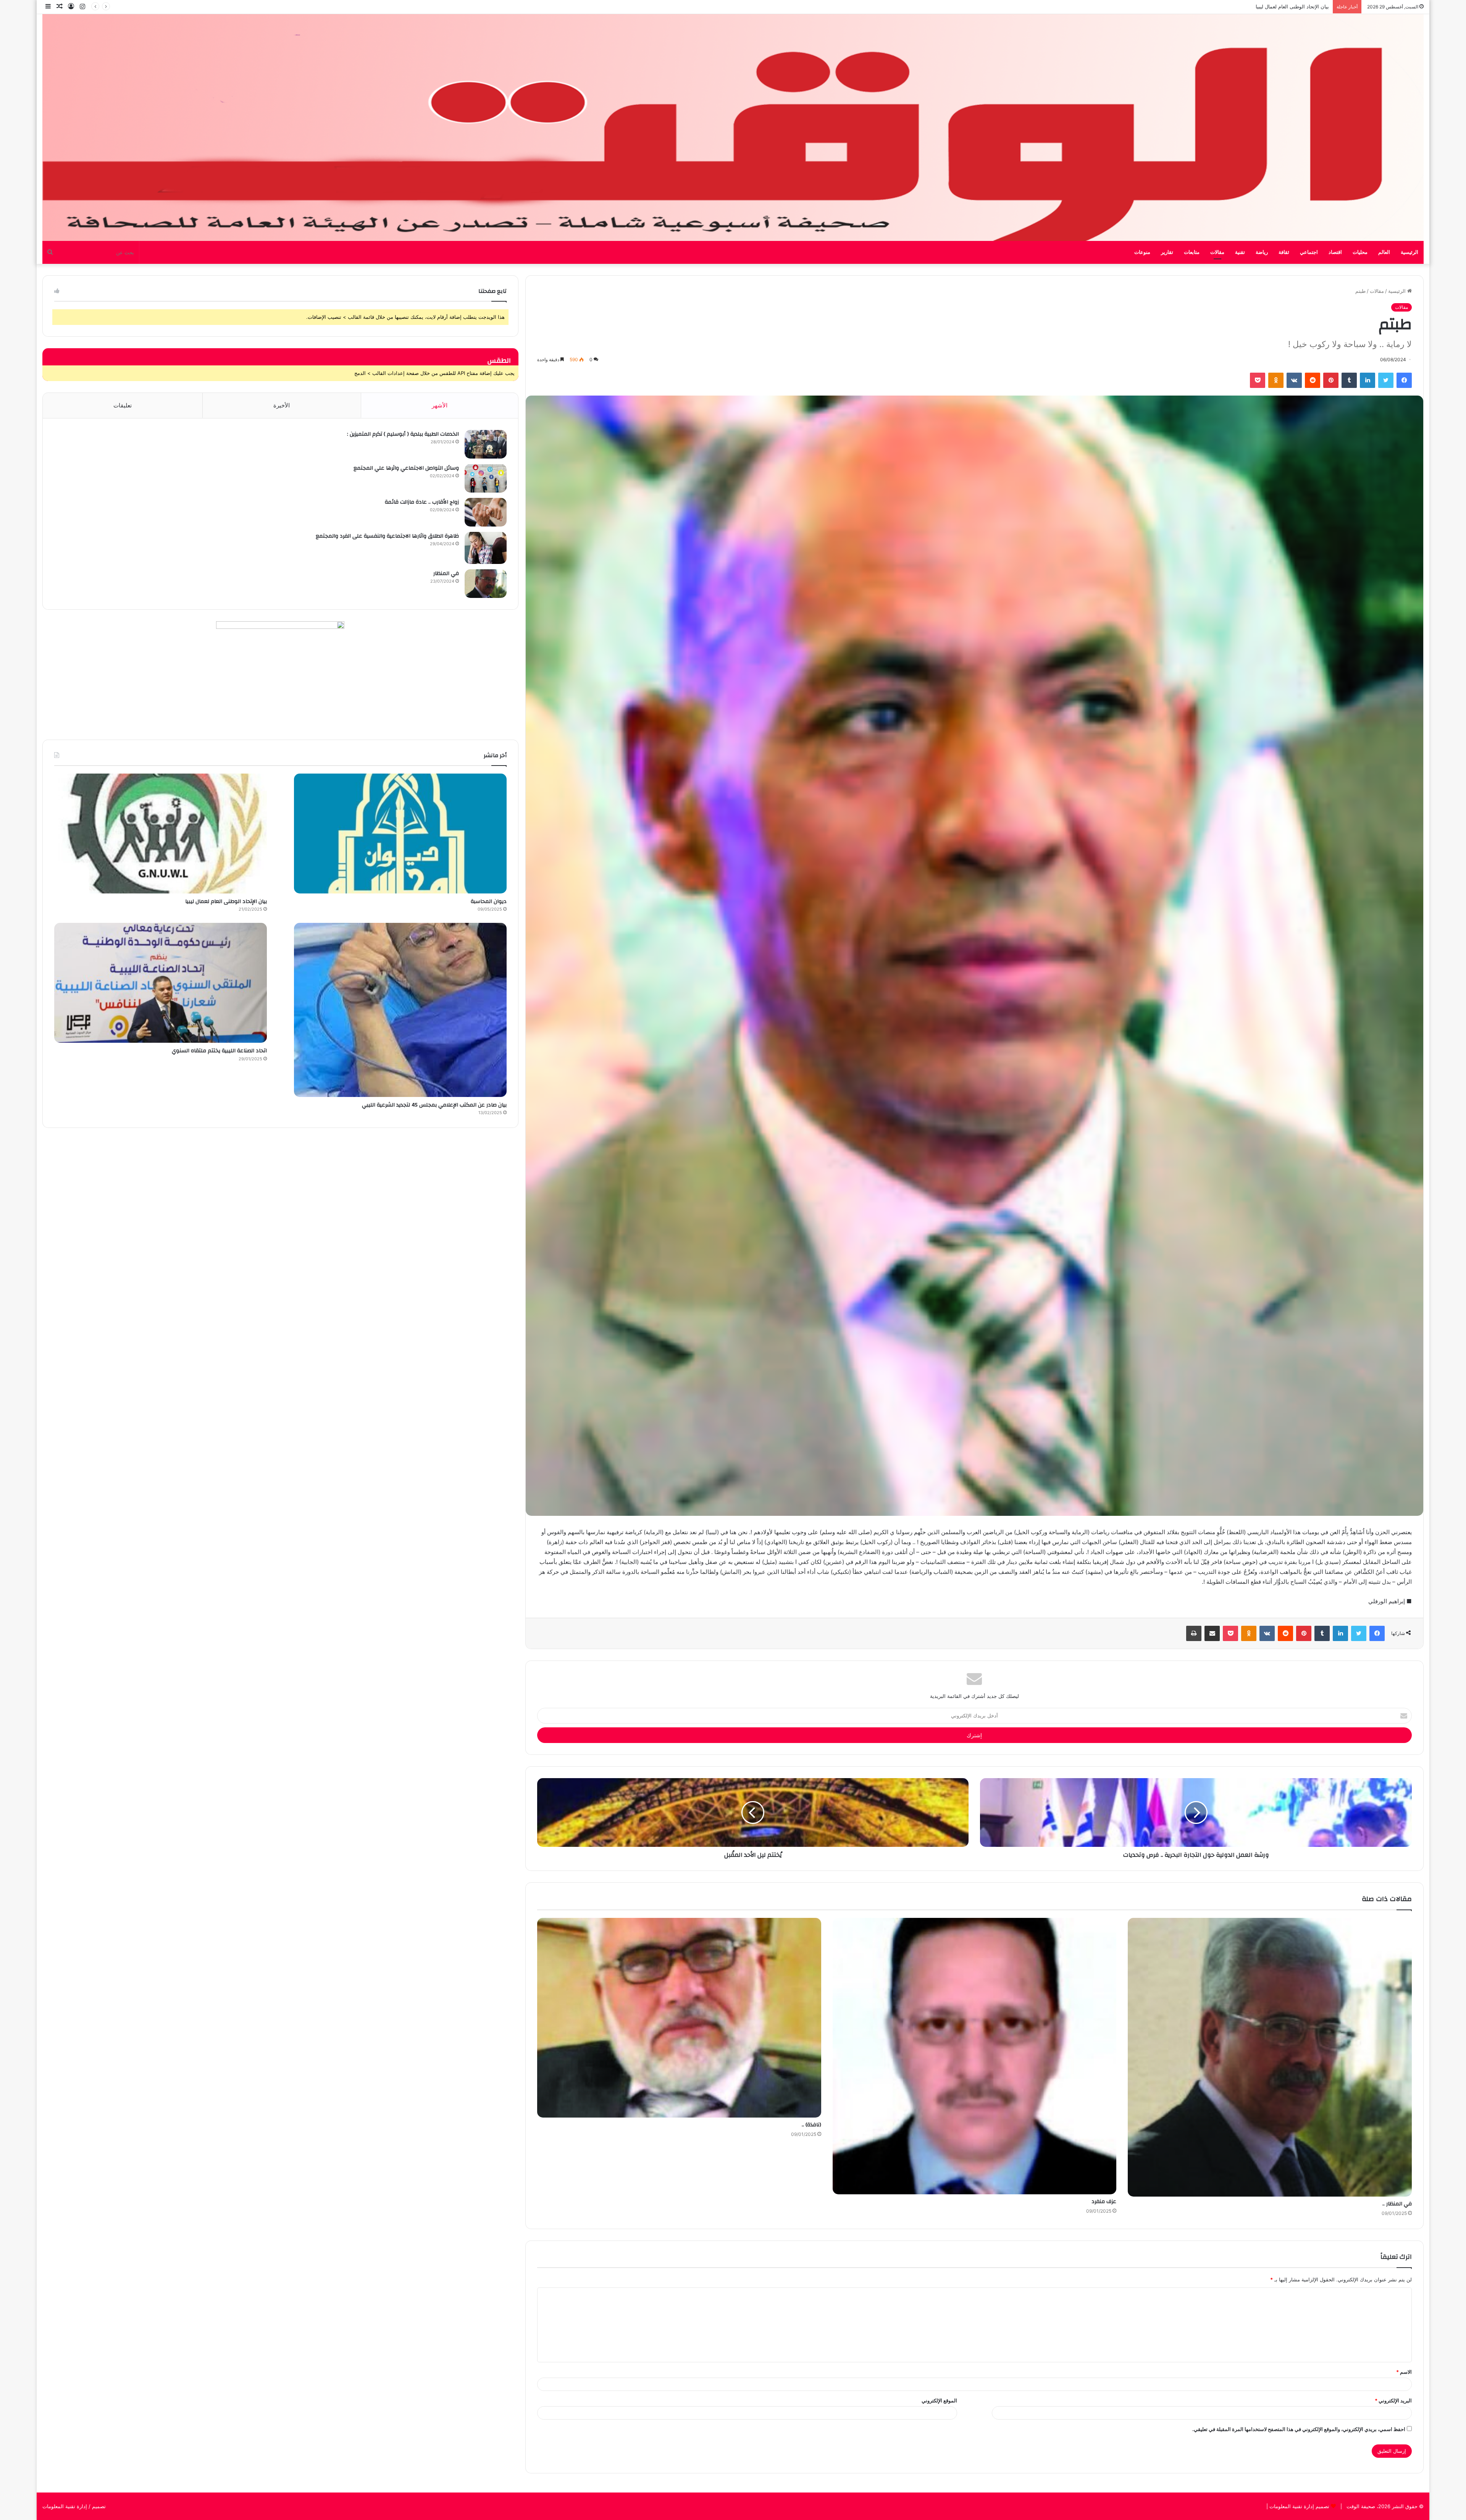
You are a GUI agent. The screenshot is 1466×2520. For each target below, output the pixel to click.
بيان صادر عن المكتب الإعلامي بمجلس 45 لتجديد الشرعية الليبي (434, 1105)
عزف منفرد (1104, 2202)
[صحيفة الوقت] (733, 128)
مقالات (1217, 252)
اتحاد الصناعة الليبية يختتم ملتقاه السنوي (219, 1051)
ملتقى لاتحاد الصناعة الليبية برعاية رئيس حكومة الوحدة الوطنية (1263, 6)
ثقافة (1284, 252)
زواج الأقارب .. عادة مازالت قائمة (422, 502)
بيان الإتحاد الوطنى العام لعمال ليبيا (226, 901)
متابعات (1192, 252)
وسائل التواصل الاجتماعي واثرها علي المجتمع (406, 468)
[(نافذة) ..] (679, 2018)
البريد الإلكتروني (1393, 2400)
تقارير (1167, 252)
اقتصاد (1335, 252)
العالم (1384, 252)
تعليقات (123, 405)
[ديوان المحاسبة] (400, 834)
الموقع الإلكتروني (939, 2400)
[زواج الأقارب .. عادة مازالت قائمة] (486, 512)
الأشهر (440, 405)
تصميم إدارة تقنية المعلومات (1299, 2506)
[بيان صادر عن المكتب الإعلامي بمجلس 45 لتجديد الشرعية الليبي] (400, 1010)
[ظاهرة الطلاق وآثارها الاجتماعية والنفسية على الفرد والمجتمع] (486, 548)
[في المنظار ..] (1270, 2057)
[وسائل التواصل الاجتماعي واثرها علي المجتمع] (486, 478)
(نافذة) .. (811, 2125)
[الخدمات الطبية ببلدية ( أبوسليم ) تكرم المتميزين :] (486, 444)
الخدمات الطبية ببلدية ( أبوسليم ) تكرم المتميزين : (403, 434)
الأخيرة (282, 405)
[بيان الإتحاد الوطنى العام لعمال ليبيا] (161, 834)
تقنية (1240, 252)
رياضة (1262, 252)
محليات (1360, 252)
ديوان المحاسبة (489, 901)
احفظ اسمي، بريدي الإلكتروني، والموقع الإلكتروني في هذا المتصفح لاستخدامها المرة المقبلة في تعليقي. (1299, 2429)
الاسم (1404, 2372)
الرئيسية (1409, 252)
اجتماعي (1309, 252)
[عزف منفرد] (975, 2056)
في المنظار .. (1397, 2204)
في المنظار (446, 573)
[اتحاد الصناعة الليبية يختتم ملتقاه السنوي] (161, 983)
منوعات (1142, 252)
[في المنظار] (486, 584)
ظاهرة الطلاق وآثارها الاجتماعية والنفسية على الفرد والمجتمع (387, 536)
